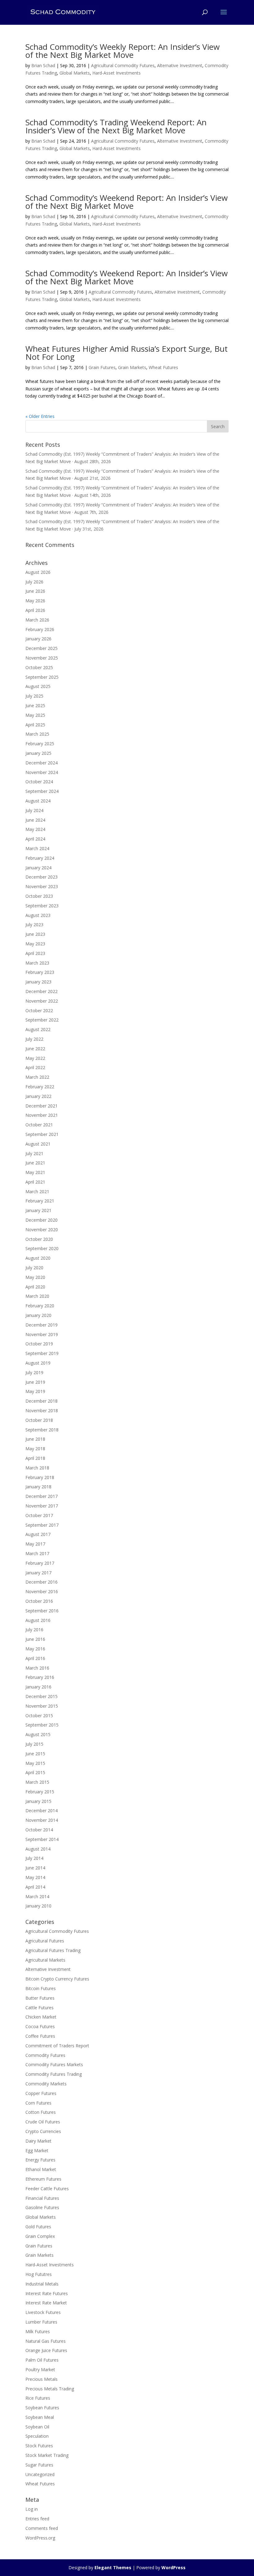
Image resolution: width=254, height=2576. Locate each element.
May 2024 (35, 829)
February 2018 (40, 1477)
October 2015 (39, 1716)
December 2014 (42, 1811)
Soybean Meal (40, 2417)
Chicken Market (41, 2017)
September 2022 (42, 1020)
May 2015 (35, 1763)
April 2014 (35, 1887)
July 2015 (34, 1744)
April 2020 (35, 1287)
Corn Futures (38, 2103)
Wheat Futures (163, 367)
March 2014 (37, 1897)
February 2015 (40, 1792)
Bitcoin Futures (41, 1988)
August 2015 (38, 1734)
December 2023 (42, 877)
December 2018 (42, 1401)
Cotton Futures (41, 2112)
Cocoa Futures (40, 2026)
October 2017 (39, 1515)
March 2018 (37, 1468)
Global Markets (75, 73)
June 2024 (35, 820)
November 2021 (42, 1115)
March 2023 (37, 963)
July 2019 (34, 1372)
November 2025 (42, 658)
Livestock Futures (43, 2312)
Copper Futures (41, 2093)
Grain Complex (40, 2236)
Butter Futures (40, 1998)
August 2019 (38, 1363)
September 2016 (42, 1611)
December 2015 (42, 1696)
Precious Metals (42, 2379)
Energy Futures (40, 2160)
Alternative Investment (180, 65)
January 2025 (38, 753)
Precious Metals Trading (50, 2389)
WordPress (173, 2567)
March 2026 (37, 620)
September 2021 (42, 1134)
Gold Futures (38, 2227)
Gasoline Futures (42, 2207)
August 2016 (38, 1620)
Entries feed (37, 2519)
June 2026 (35, 591)
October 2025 (39, 667)
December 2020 (42, 1220)
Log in (32, 2509)
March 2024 (37, 848)
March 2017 (37, 1553)
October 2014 (39, 1830)
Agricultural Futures (45, 1941)
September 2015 (42, 1725)
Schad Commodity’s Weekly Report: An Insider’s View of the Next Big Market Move (123, 51)
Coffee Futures (40, 2036)
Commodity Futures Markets (54, 2064)
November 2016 (42, 1591)
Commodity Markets (46, 2084)
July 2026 (34, 582)
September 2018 (42, 1430)
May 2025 (35, 715)
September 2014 (42, 1839)
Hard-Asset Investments (116, 73)
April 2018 (35, 1458)
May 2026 (35, 601)
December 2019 (42, 1325)
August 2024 (38, 801)
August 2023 (38, 915)
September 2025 (42, 677)
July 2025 (34, 696)
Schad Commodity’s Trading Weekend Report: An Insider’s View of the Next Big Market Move (116, 126)
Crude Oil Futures (43, 2122)
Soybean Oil (37, 2427)
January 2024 (38, 868)
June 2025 (35, 705)
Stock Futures (39, 2446)
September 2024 (42, 791)
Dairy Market (38, 2141)
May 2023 (35, 944)
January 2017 (38, 1573)
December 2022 (42, 991)
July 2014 (34, 1858)
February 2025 (40, 744)
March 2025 (37, 734)
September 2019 (42, 1353)
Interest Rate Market (46, 2303)
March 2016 (37, 1668)
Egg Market (37, 2150)
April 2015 (35, 1772)
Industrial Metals (42, 2284)
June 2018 (35, 1439)
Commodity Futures (45, 2055)
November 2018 (42, 1411)
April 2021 (35, 1182)
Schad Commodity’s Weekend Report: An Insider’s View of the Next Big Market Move (127, 202)
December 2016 (42, 1582)
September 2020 (42, 1248)
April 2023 (35, 953)
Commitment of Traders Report (57, 2046)
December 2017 (42, 1496)
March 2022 (37, 1077)
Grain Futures (102, 367)
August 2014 (38, 1849)
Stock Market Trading (47, 2455)
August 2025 (38, 686)
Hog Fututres (39, 2274)
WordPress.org (40, 2538)
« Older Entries (40, 416)
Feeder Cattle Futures (47, 2189)
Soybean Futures (42, 2408)
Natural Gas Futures (46, 2341)
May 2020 (35, 1277)
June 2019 (35, 1382)
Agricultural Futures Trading (53, 1950)
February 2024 (40, 858)
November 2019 (42, 1334)
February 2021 (40, 1201)
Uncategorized (40, 2474)
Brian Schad (43, 65)
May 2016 (35, 1649)
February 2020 (40, 1306)
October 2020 (39, 1239)
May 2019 (35, 1391)
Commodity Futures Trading (54, 2074)
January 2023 (38, 982)
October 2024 (39, 782)
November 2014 (42, 1820)
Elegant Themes (113, 2567)
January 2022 (38, 1096)
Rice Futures (38, 2398)
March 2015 (37, 1782)
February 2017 (40, 1563)
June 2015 (35, 1754)
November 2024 (42, 772)
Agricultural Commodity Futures (123, 65)
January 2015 (38, 1801)
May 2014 (35, 1877)
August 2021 (38, 1144)
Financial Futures (42, 2198)
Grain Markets (132, 367)
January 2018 (38, 1487)
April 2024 (35, 839)
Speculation (37, 2436)
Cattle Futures (39, 2008)
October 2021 (39, 1125)
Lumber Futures (41, 2322)
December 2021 (42, 1106)
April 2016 (35, 1658)
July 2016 (34, 1630)
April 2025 (35, 725)
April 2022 (35, 1067)
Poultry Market (40, 2370)
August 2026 (38, 572)
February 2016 (40, 1677)
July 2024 (34, 810)
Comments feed (42, 2528)
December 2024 (42, 763)
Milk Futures (38, 2331)
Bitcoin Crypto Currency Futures (57, 1979)
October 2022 (39, 1011)
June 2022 (35, 1049)
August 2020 (38, 1258)
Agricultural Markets (45, 1960)
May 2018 (35, 1449)
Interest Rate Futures (47, 2293)
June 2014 (35, 1868)
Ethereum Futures (43, 2179)
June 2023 (35, 934)
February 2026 (40, 629)
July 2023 (34, 925)
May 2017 (35, 1544)
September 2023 (42, 906)
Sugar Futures (39, 2465)
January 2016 (38, 1687)
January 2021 (38, 1210)
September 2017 (42, 1525)
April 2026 (35, 610)
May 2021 (35, 1172)
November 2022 (42, 1001)
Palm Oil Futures (42, 2360)
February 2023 (40, 972)
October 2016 (39, 1601)
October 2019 (39, 1344)
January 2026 (38, 639)
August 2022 (38, 1029)
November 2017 (42, 1506)
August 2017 (38, 1534)
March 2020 (37, 1296)
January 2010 (38, 1906)
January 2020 (38, 1315)
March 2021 (37, 1191)
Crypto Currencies (43, 2131)
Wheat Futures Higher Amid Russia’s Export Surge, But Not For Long (127, 353)
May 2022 (35, 1058)
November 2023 (42, 886)
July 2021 (34, 1153)
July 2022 (34, 1039)
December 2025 (42, 648)
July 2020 (34, 1268)
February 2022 (40, 1087)
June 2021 (35, 1163)
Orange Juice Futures (46, 2350)
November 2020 (42, 1230)
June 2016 (35, 1639)
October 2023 (39, 896)
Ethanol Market (41, 2169)
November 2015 (42, 1706)
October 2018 (39, 1420)
